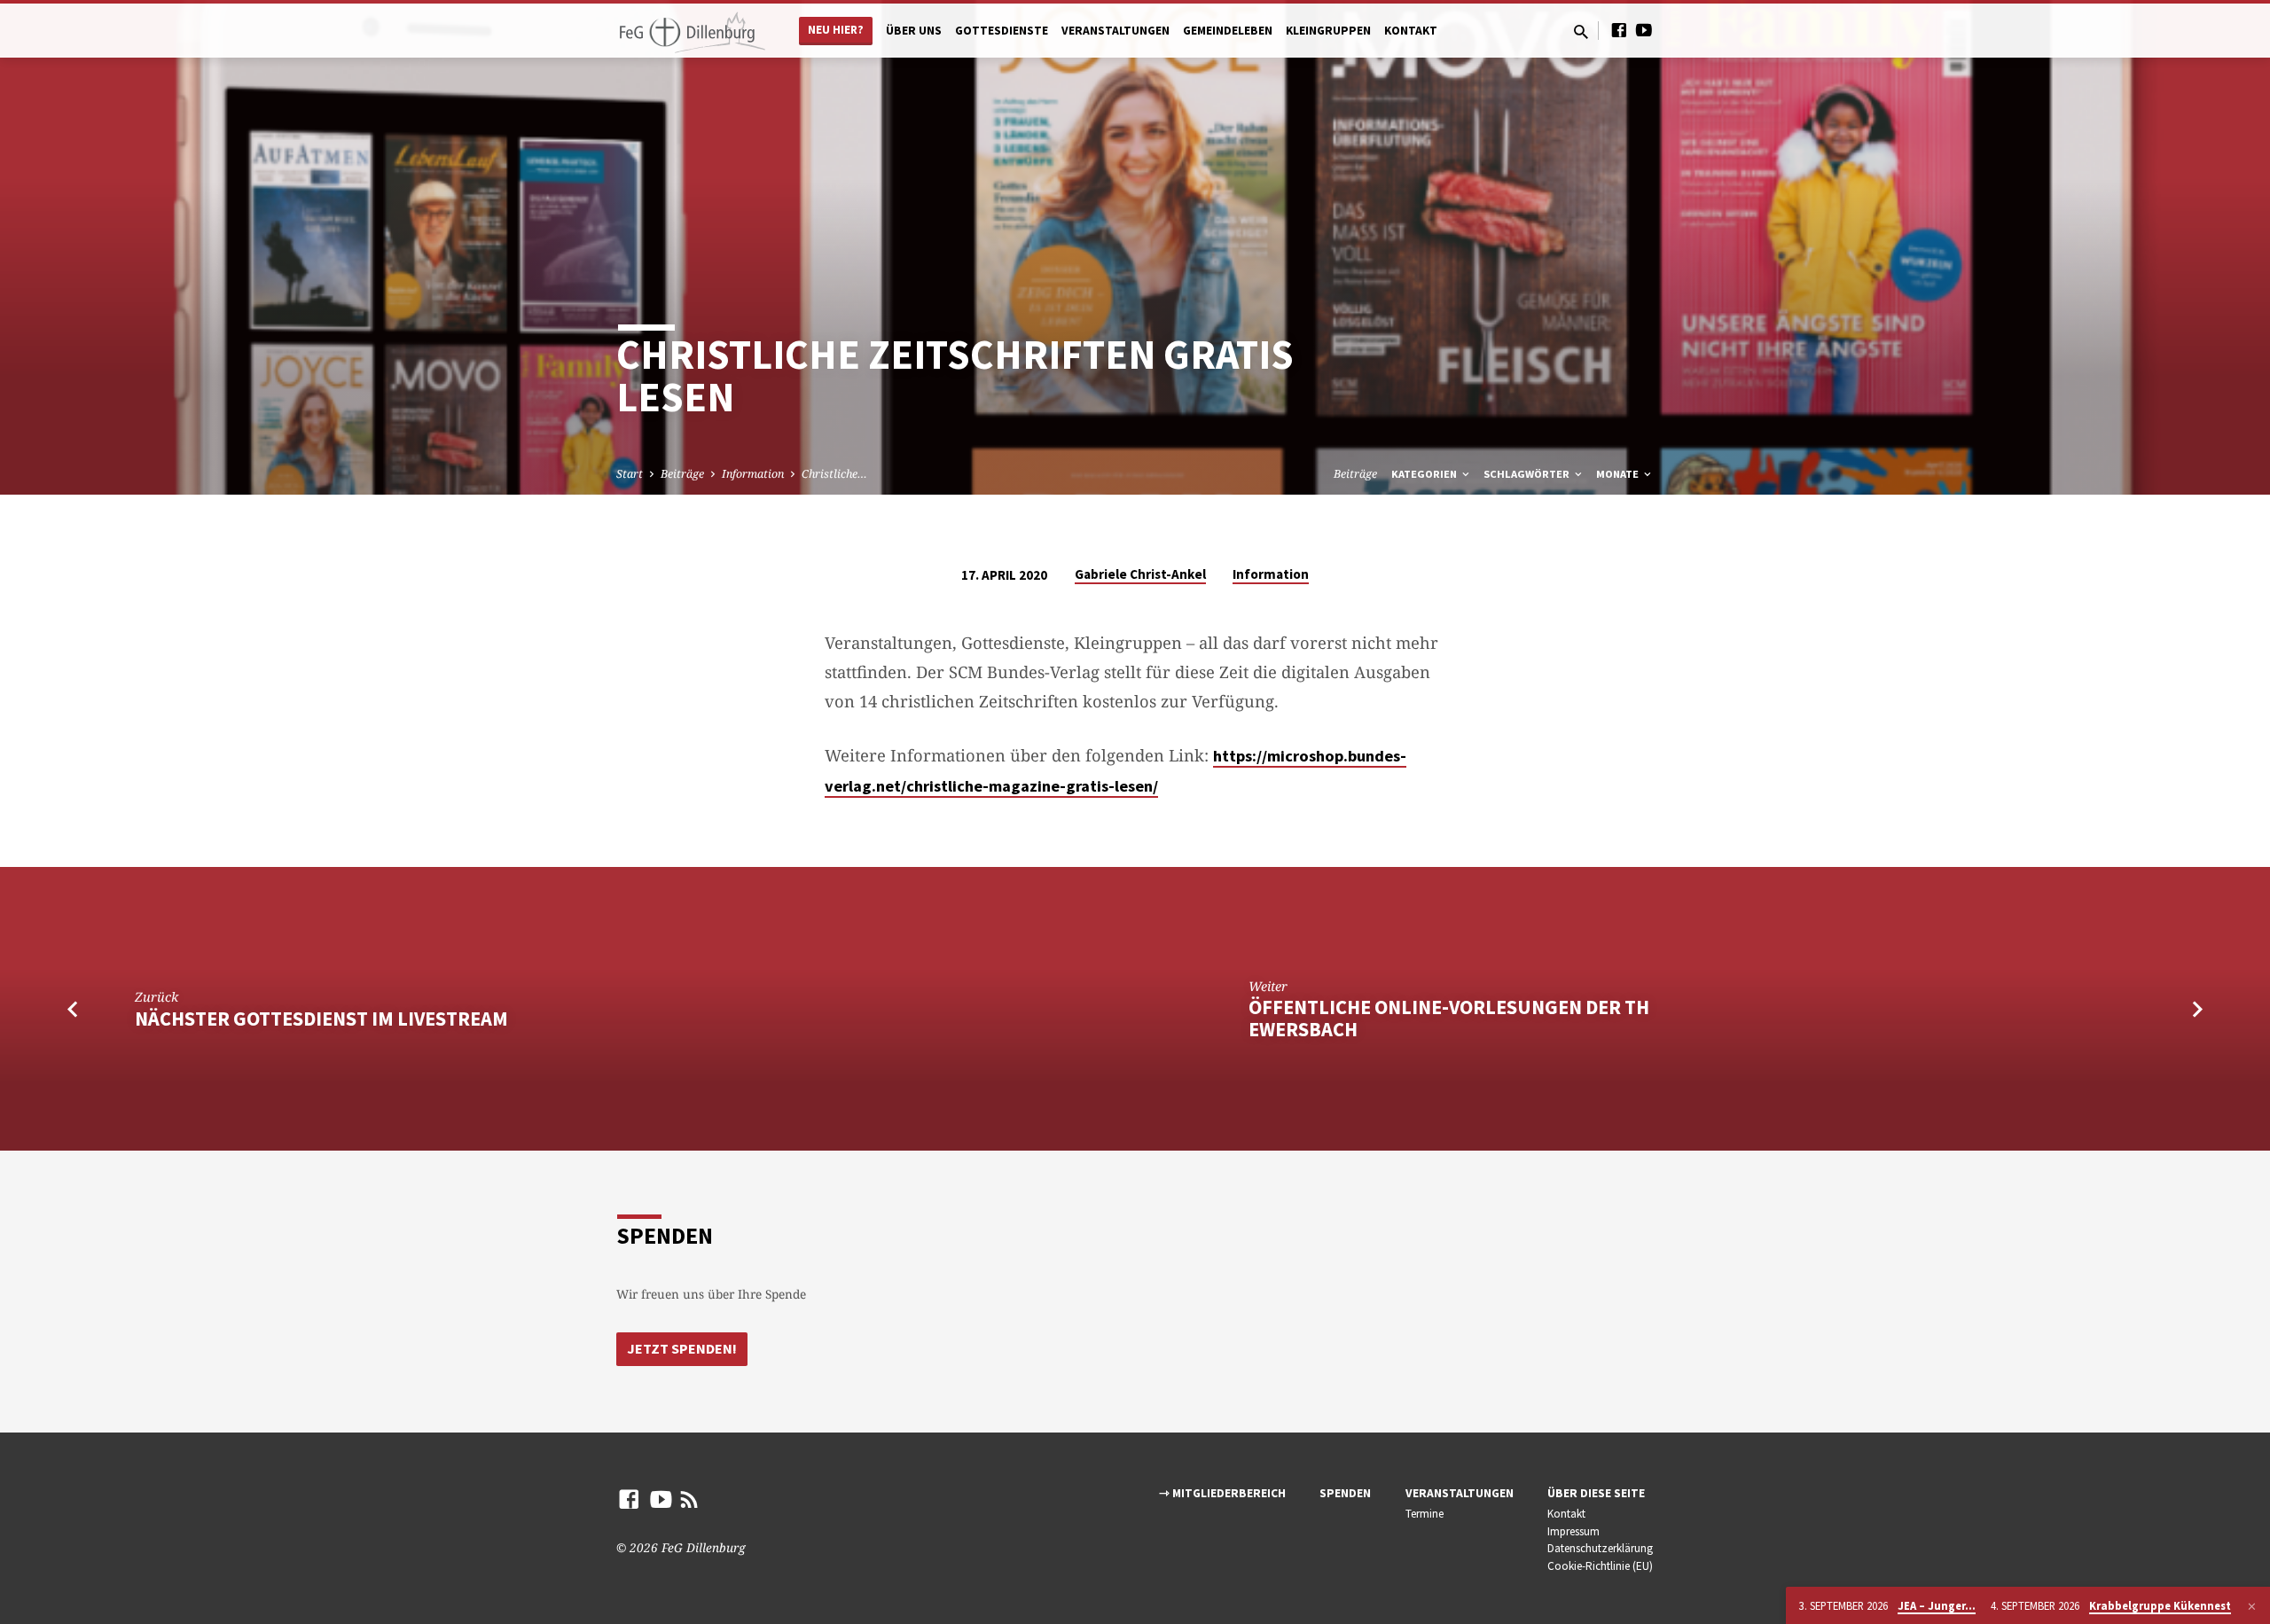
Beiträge (682, 474)
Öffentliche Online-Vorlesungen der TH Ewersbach (1449, 1018)
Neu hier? (836, 30)
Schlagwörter (1528, 474)
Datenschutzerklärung (1600, 1548)
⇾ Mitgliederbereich (1222, 1493)
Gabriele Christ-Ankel (1140, 574)
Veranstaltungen (1115, 31)
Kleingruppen (1328, 31)
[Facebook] (1619, 30)
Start (630, 474)
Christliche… (834, 474)
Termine (1425, 1514)
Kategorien (1425, 474)
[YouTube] (1644, 30)
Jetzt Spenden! (682, 1348)
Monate (1619, 474)
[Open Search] (1581, 31)
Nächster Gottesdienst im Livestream (321, 1019)
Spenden (1345, 1493)
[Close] (2252, 1606)
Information (753, 474)
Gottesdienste (1002, 31)
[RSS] (689, 1499)
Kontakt (1411, 31)
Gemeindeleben (1228, 31)
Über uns (914, 31)
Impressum (1573, 1531)
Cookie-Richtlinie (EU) (1600, 1566)
